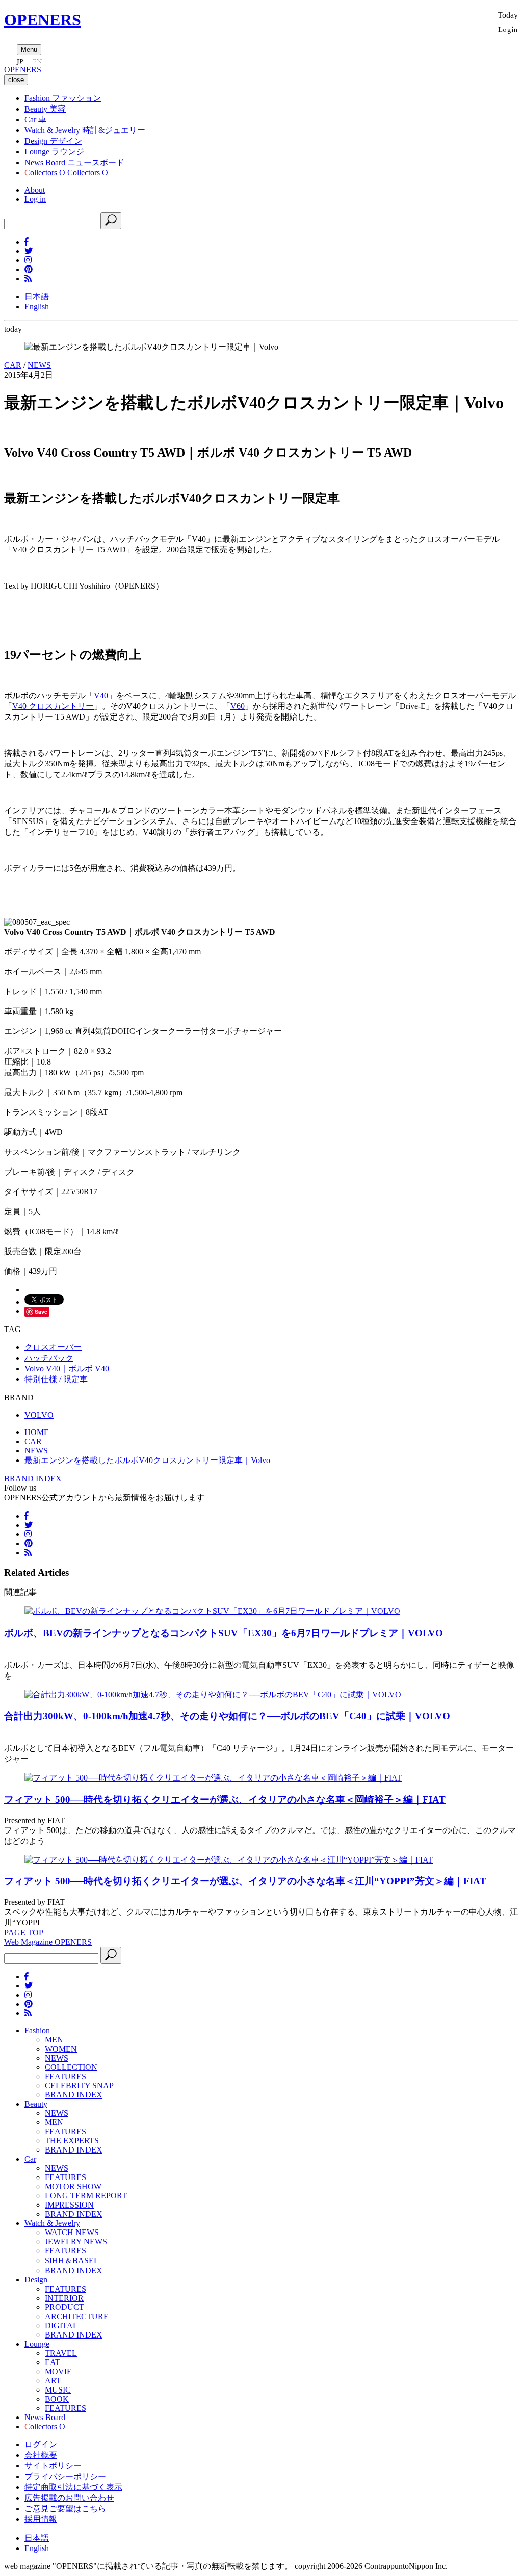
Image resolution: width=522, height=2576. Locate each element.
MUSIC (58, 2390)
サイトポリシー (53, 2466)
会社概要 (41, 2455)
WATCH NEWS (72, 2232)
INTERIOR (64, 2298)
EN (37, 61)
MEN (54, 2040)
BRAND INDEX (33, 1479)
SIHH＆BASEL (72, 2260)
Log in (35, 199)
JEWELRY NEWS (76, 2241)
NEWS (39, 365)
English (37, 307)
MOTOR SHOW (73, 2186)
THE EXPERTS (72, 2141)
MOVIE (58, 2371)
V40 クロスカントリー (53, 706)
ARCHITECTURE (77, 2316)
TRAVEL (61, 2353)
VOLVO (39, 1415)
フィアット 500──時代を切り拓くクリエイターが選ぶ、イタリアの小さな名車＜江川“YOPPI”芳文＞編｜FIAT (245, 1881)
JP (20, 61)
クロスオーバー (53, 1347)
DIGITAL (61, 2326)
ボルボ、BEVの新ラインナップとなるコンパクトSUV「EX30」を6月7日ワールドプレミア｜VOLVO (224, 1633)
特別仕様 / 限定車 (56, 1379)
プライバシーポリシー (65, 2476)
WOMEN (61, 2049)
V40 (101, 695)
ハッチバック (49, 1358)
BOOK (57, 2399)
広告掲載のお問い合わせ (69, 2498)
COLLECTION (71, 2067)
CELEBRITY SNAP (79, 2086)
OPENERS (43, 20)
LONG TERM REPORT (86, 2196)
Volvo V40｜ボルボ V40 (67, 1369)
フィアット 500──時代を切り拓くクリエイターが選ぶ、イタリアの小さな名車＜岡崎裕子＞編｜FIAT (225, 1800)
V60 (238, 706)
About (35, 190)
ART (53, 2381)
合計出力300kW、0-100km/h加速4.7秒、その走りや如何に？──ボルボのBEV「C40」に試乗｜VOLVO (227, 1716)
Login (508, 29)
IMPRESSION (69, 2205)
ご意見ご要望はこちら (65, 2508)
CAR (13, 365)
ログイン (41, 2444)
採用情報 (41, 2519)
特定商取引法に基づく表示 (73, 2487)
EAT (53, 2362)
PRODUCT (64, 2307)
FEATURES (66, 2076)
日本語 (37, 296)
